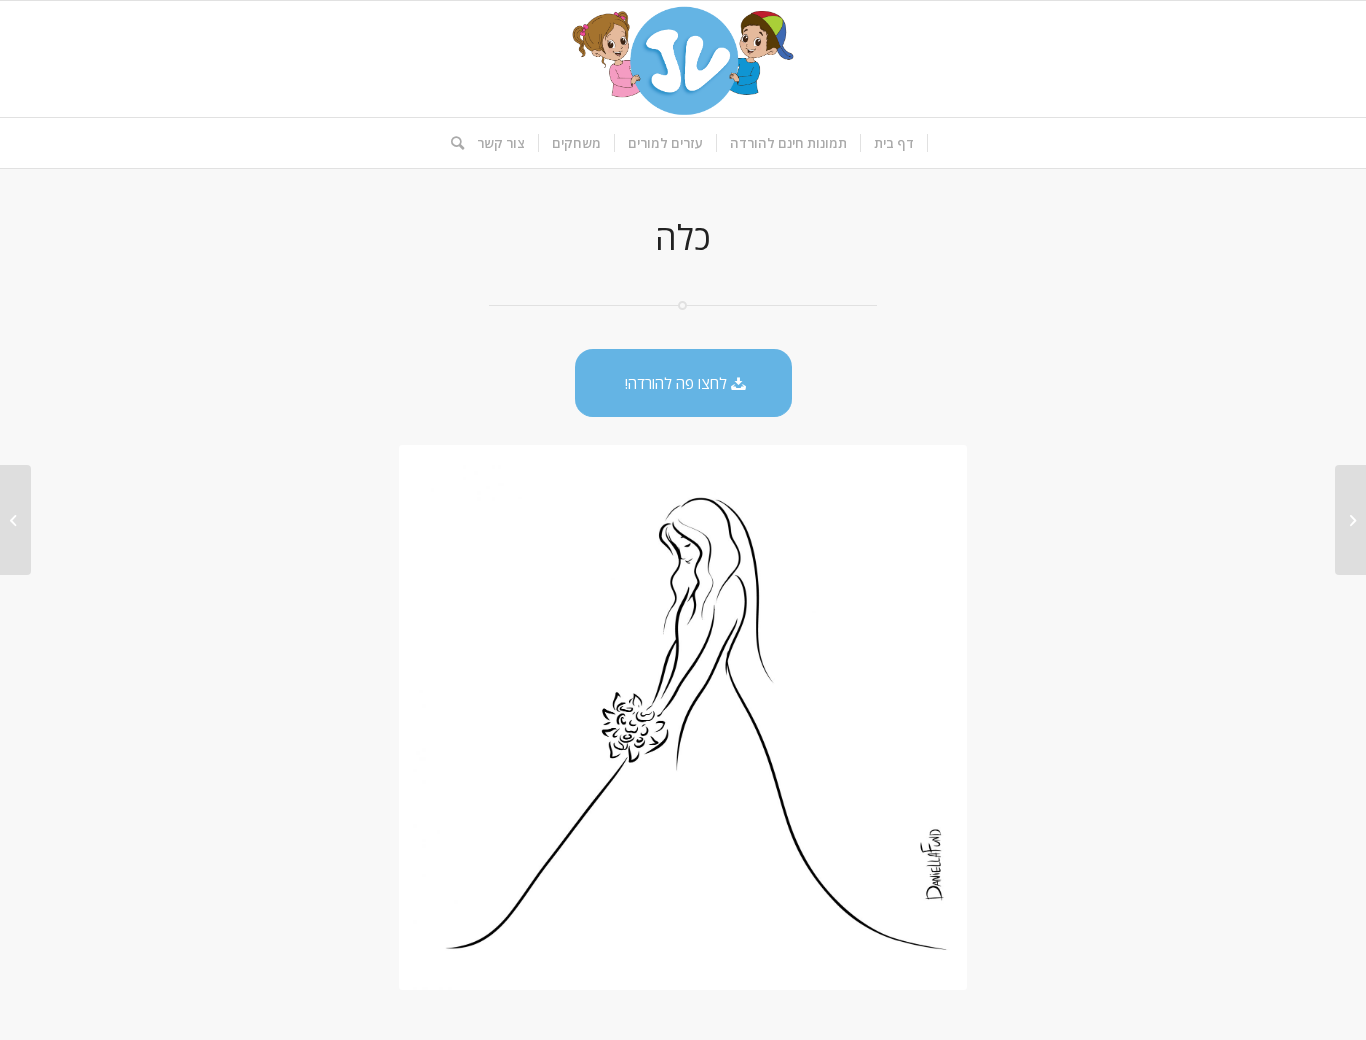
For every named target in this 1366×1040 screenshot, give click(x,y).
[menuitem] (894, 143)
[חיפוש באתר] (451, 143)
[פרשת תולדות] (1350, 520)
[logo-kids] (683, 59)
